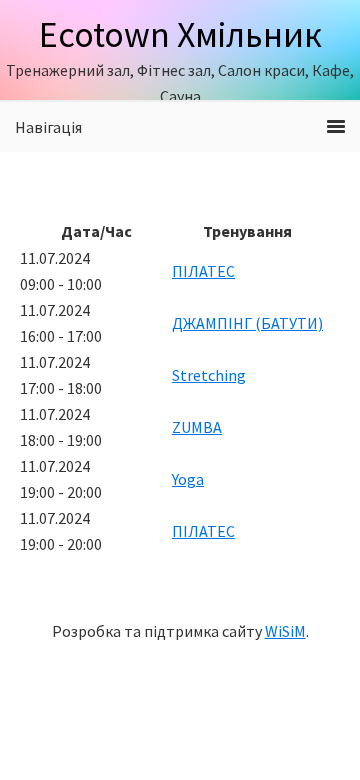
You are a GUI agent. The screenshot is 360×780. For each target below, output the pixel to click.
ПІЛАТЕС (203, 271)
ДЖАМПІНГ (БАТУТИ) (247, 323)
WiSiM (285, 631)
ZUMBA (197, 427)
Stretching (209, 375)
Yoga (188, 479)
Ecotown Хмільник (180, 34)
